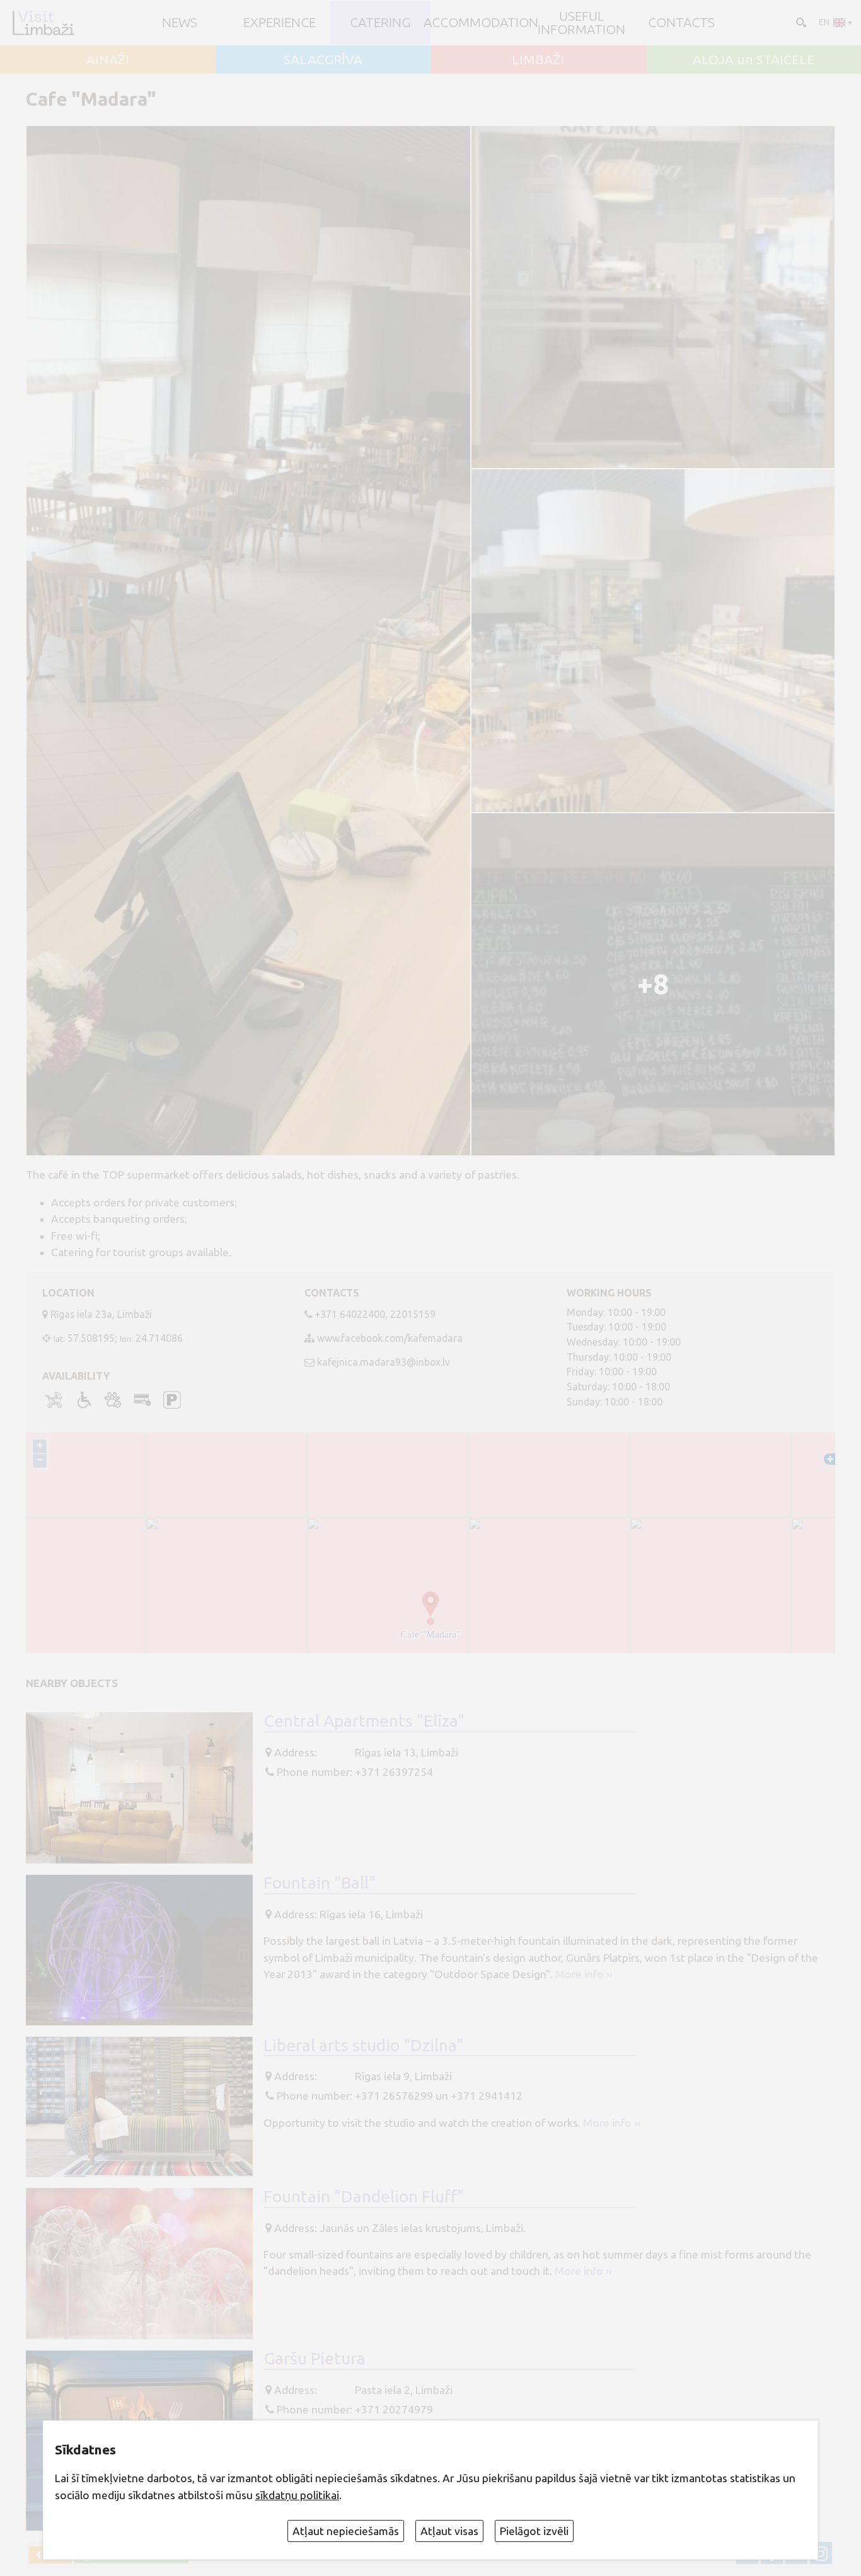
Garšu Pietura (315, 2358)
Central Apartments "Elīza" (364, 1720)
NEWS (180, 22)
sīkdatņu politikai (297, 2495)
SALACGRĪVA (323, 60)
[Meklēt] (800, 21)
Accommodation (481, 22)
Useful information (581, 23)
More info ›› (584, 1974)
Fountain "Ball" (320, 1882)
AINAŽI (108, 60)
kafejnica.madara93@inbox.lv (384, 1362)
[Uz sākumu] (43, 23)
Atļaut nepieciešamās (346, 2531)
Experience (280, 22)
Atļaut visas (449, 2531)
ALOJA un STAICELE (754, 60)
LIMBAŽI (538, 60)
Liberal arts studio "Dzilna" (363, 2045)
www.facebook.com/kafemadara (390, 1338)
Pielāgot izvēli (534, 2531)
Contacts (681, 22)
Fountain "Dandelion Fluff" (364, 2196)
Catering (380, 22)
